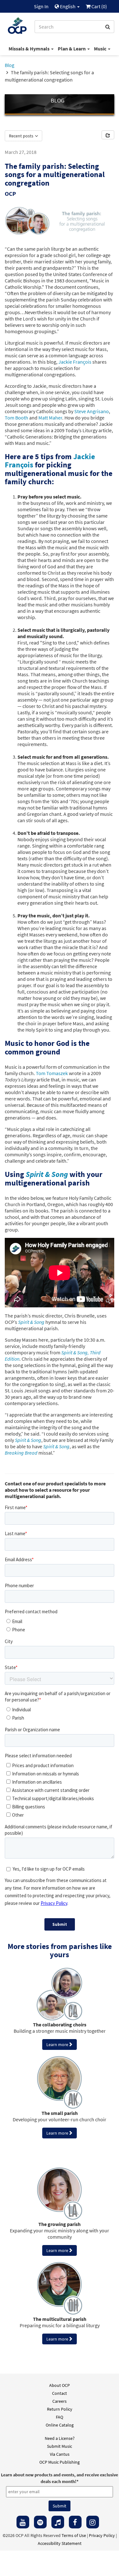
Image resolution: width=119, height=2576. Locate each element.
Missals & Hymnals (30, 49)
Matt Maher (50, 418)
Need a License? (60, 2438)
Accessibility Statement (60, 2543)
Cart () (99, 6)
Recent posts (22, 136)
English (68, 6)
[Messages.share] (108, 135)
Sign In (41, 6)
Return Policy (60, 2409)
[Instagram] (93, 2522)
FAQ (60, 2417)
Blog (10, 65)
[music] (58, 2522)
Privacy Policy (102, 2535)
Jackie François (75, 362)
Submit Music (60, 2446)
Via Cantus (60, 2454)
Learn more (57, 2044)
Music (101, 49)
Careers (60, 2401)
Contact (60, 2393)
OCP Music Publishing (60, 2462)
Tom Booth (17, 418)
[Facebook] (75, 2522)
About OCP (60, 2385)
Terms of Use (74, 2535)
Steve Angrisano (92, 411)
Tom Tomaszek (52, 1073)
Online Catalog (60, 2425)
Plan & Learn (72, 49)
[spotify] (40, 2522)
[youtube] (23, 2522)
